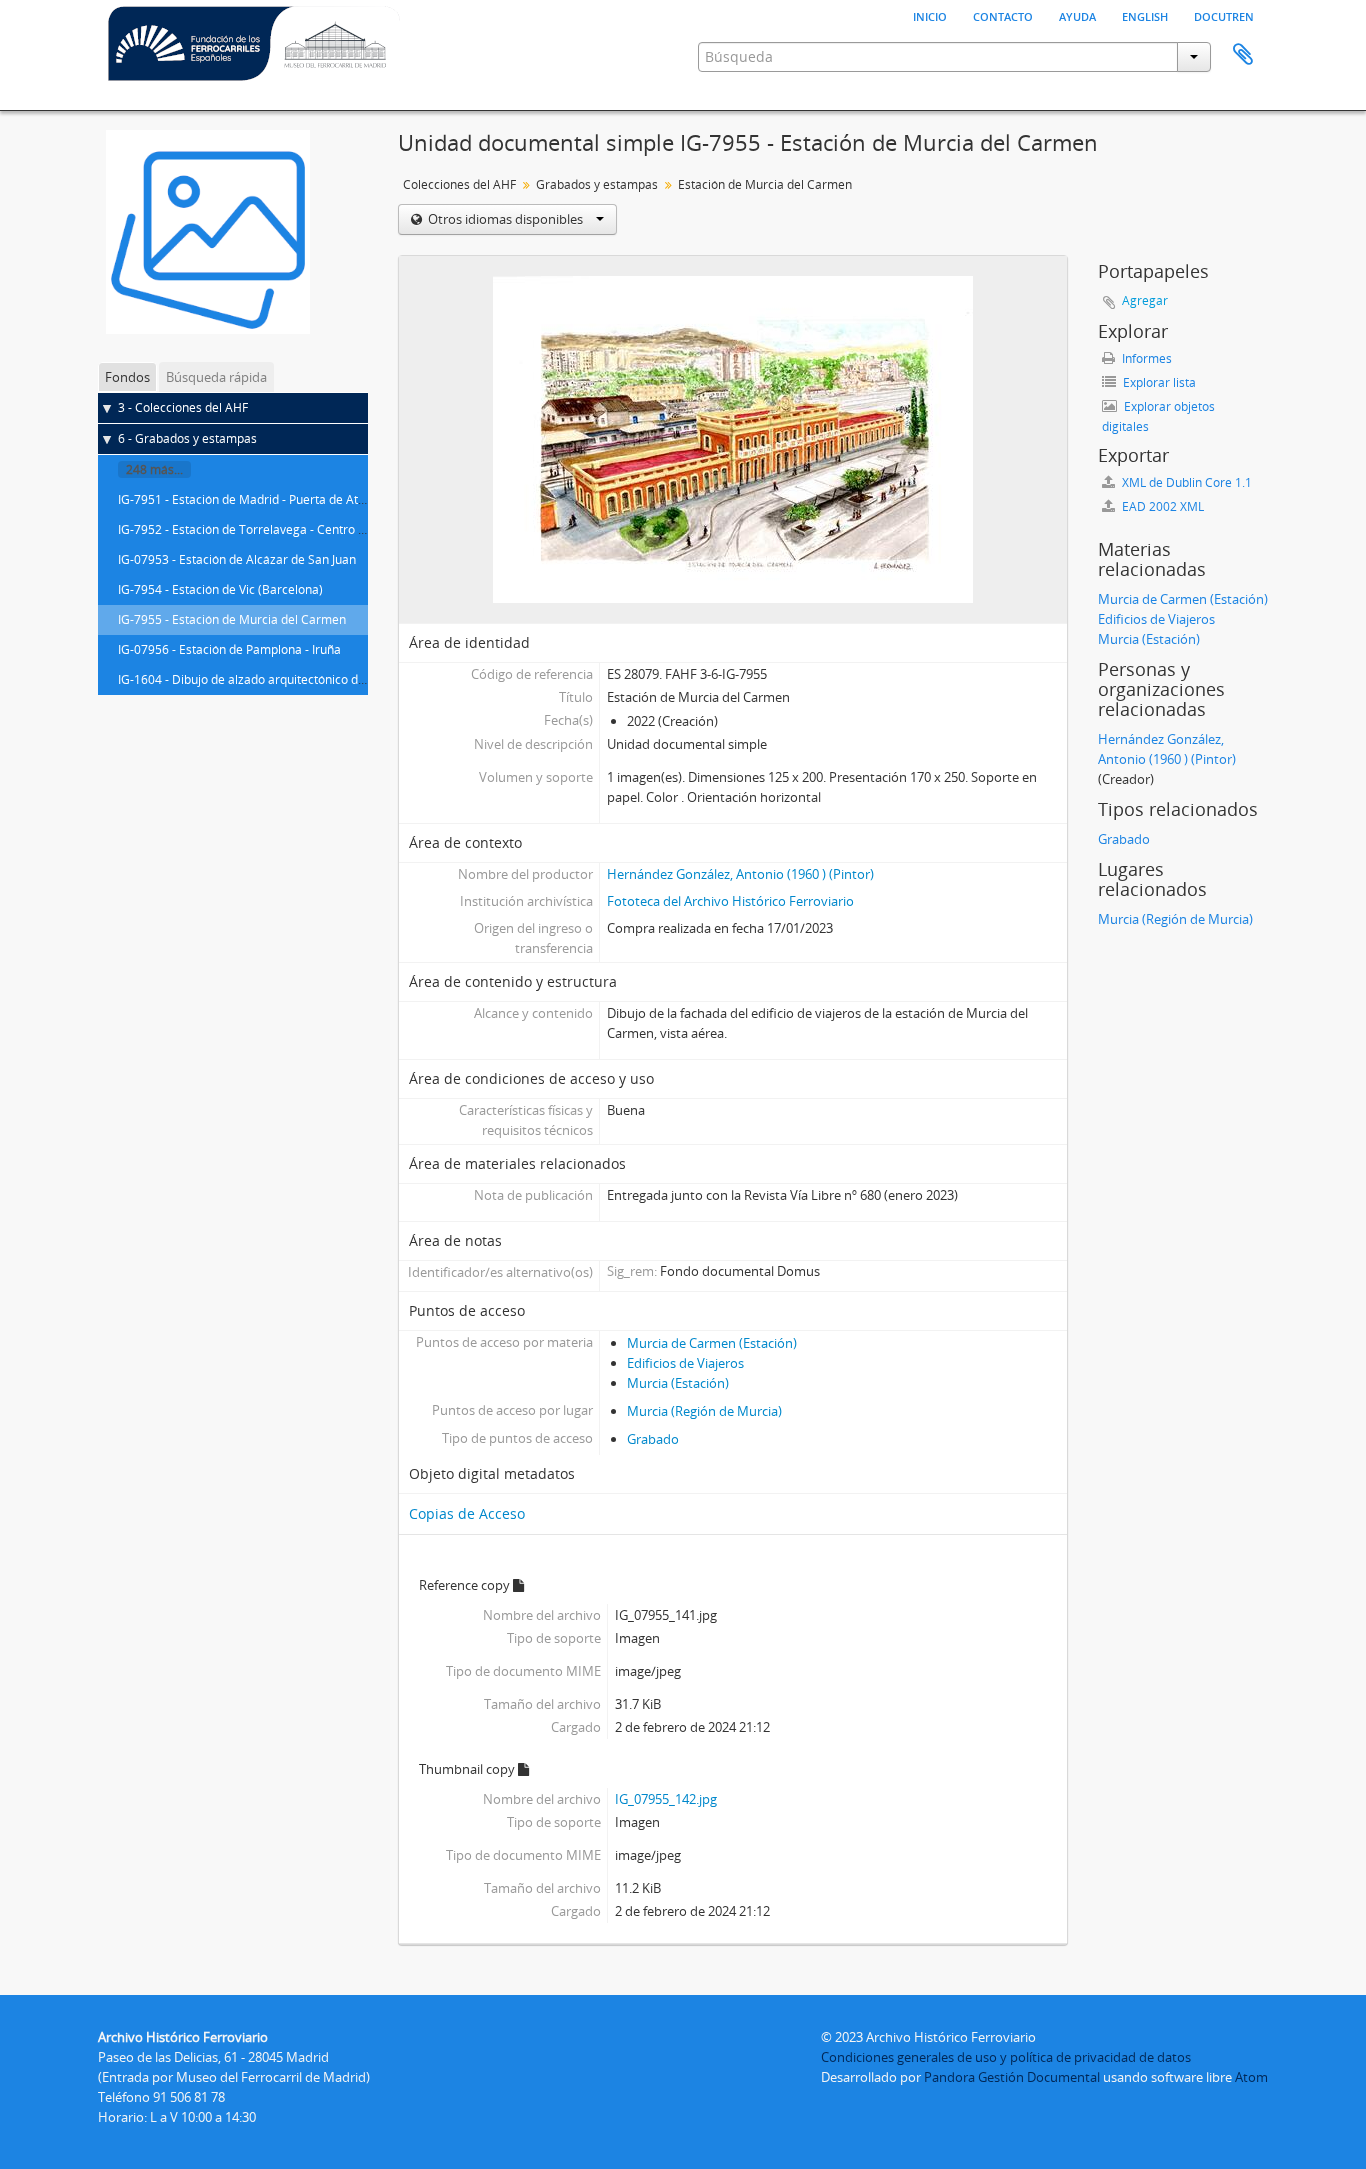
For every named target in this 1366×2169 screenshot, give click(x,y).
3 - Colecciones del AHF (183, 407)
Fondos (127, 377)
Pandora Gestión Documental (1012, 2077)
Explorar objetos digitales (1158, 416)
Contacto (1003, 15)
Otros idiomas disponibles (505, 219)
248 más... (154, 469)
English (1145, 15)
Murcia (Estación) (678, 1383)
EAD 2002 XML (1161, 506)
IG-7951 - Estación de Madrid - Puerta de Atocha (251, 499)
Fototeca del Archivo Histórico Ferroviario (730, 901)
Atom (1251, 2077)
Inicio (930, 15)
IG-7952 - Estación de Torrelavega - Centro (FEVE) (255, 529)
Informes (1145, 358)
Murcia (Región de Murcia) (704, 1411)
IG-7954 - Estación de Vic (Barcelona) (220, 589)
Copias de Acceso (467, 1513)
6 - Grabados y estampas (187, 438)
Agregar (1145, 300)
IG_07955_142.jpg (666, 1799)
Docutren (1224, 15)
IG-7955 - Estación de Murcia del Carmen (232, 619)
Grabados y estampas (597, 184)
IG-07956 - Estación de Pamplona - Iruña (229, 649)
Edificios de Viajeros (685, 1363)
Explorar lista (1158, 382)
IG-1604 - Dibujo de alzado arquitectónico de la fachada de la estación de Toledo (341, 679)
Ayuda (1077, 15)
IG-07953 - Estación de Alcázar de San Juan (237, 559)
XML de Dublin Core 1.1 (1185, 482)
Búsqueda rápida (216, 377)
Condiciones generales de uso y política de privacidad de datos (1006, 2057)
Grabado (653, 1439)
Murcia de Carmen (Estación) (712, 1343)
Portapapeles (1243, 55)
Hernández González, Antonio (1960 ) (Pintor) (740, 874)
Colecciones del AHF (459, 184)
